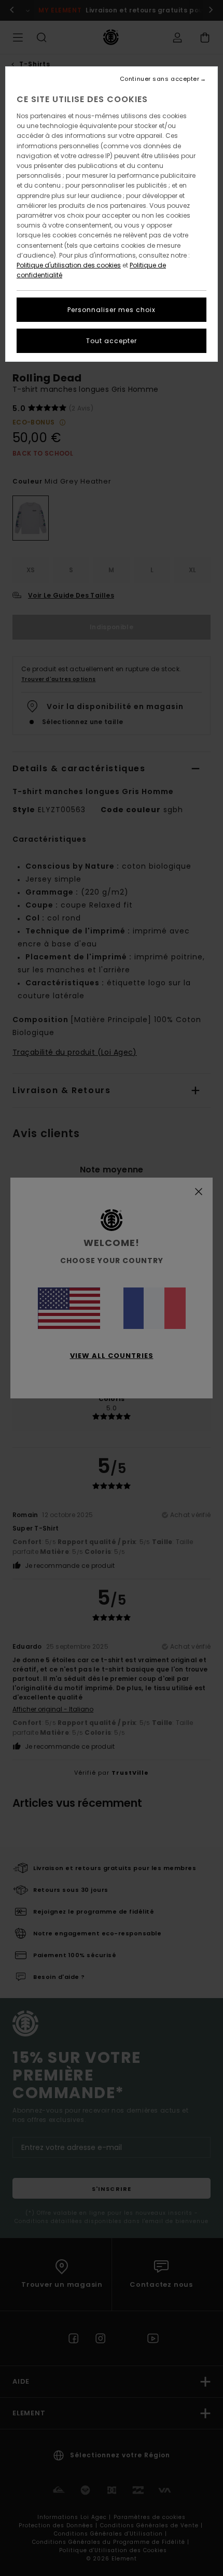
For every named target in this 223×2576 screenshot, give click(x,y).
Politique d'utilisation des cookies (69, 265)
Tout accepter (112, 341)
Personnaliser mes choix (112, 310)
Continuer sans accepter (160, 79)
